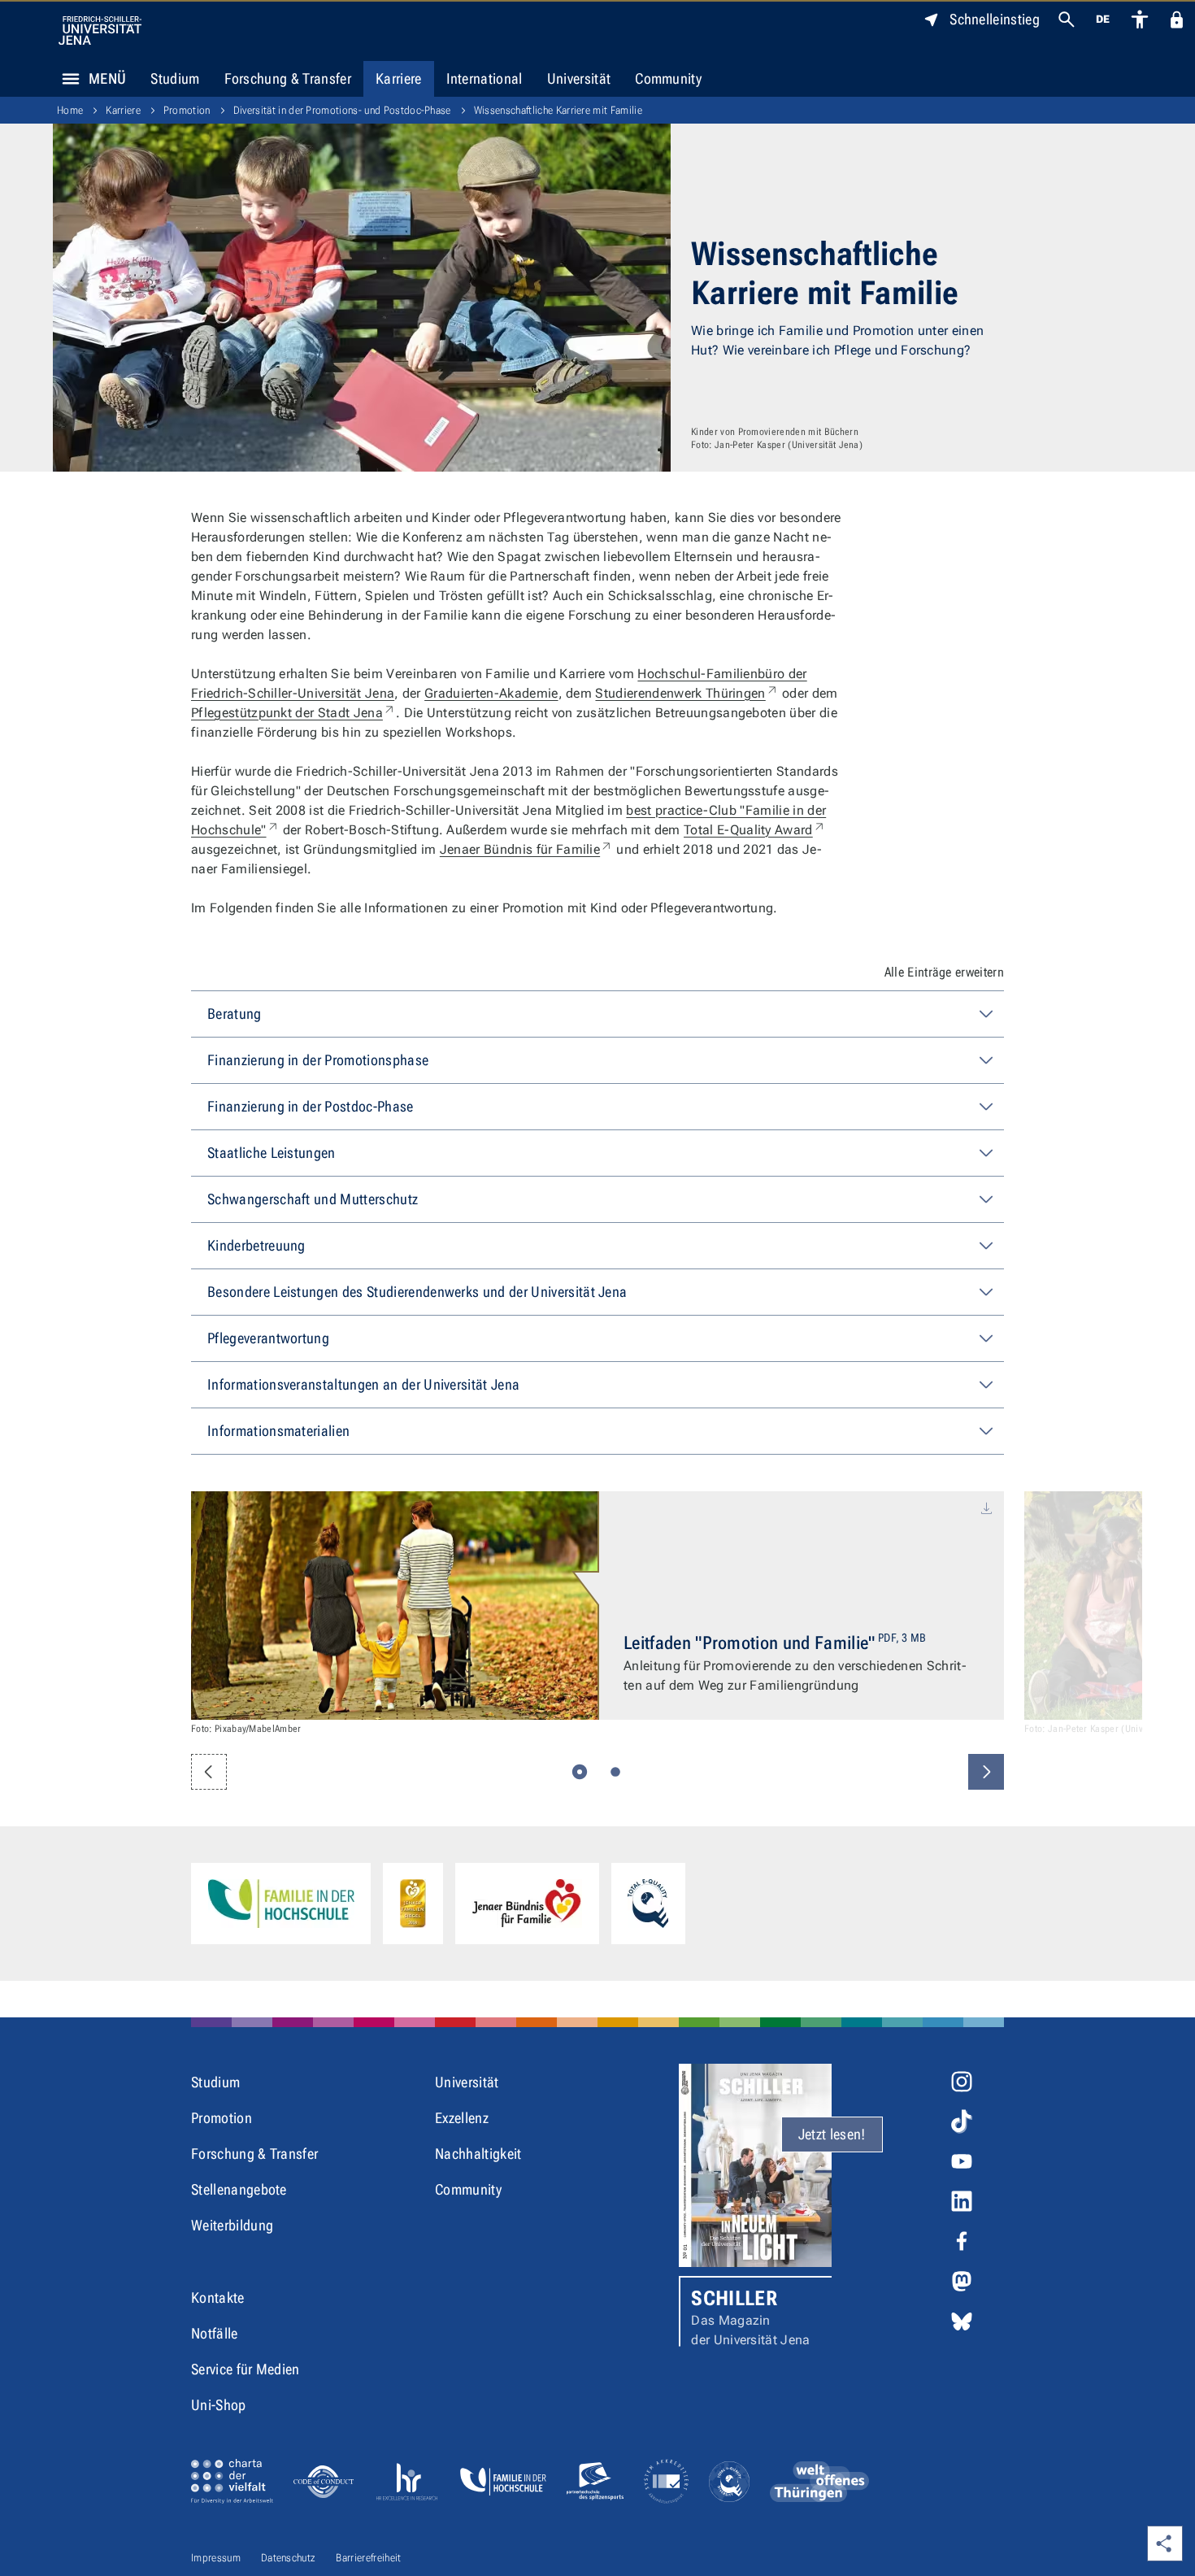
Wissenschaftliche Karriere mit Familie (558, 110)
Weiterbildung (232, 2225)
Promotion (187, 110)
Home (70, 110)
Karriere (399, 78)
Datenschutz (289, 2558)
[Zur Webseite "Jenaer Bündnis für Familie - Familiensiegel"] (413, 1904)
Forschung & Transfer (288, 78)
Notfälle (215, 2333)
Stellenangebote (239, 2189)
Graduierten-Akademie (491, 693)
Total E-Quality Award (755, 830)
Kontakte (218, 2298)
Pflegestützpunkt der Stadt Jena (293, 713)
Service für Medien (246, 2369)
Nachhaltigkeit (478, 2154)
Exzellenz (462, 2118)
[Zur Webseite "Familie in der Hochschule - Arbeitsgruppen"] (281, 1904)
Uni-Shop (219, 2405)
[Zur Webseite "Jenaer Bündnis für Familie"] (527, 1904)
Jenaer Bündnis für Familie (526, 849)
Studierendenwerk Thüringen (687, 693)
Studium (175, 78)
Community (668, 78)
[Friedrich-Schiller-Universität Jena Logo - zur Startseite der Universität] (100, 30)
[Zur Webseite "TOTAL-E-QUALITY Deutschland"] (648, 1904)
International (485, 78)
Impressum (216, 2558)
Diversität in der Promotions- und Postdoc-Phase (342, 110)
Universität (579, 78)
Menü (107, 78)
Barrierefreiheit (368, 2558)
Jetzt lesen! (832, 2134)
